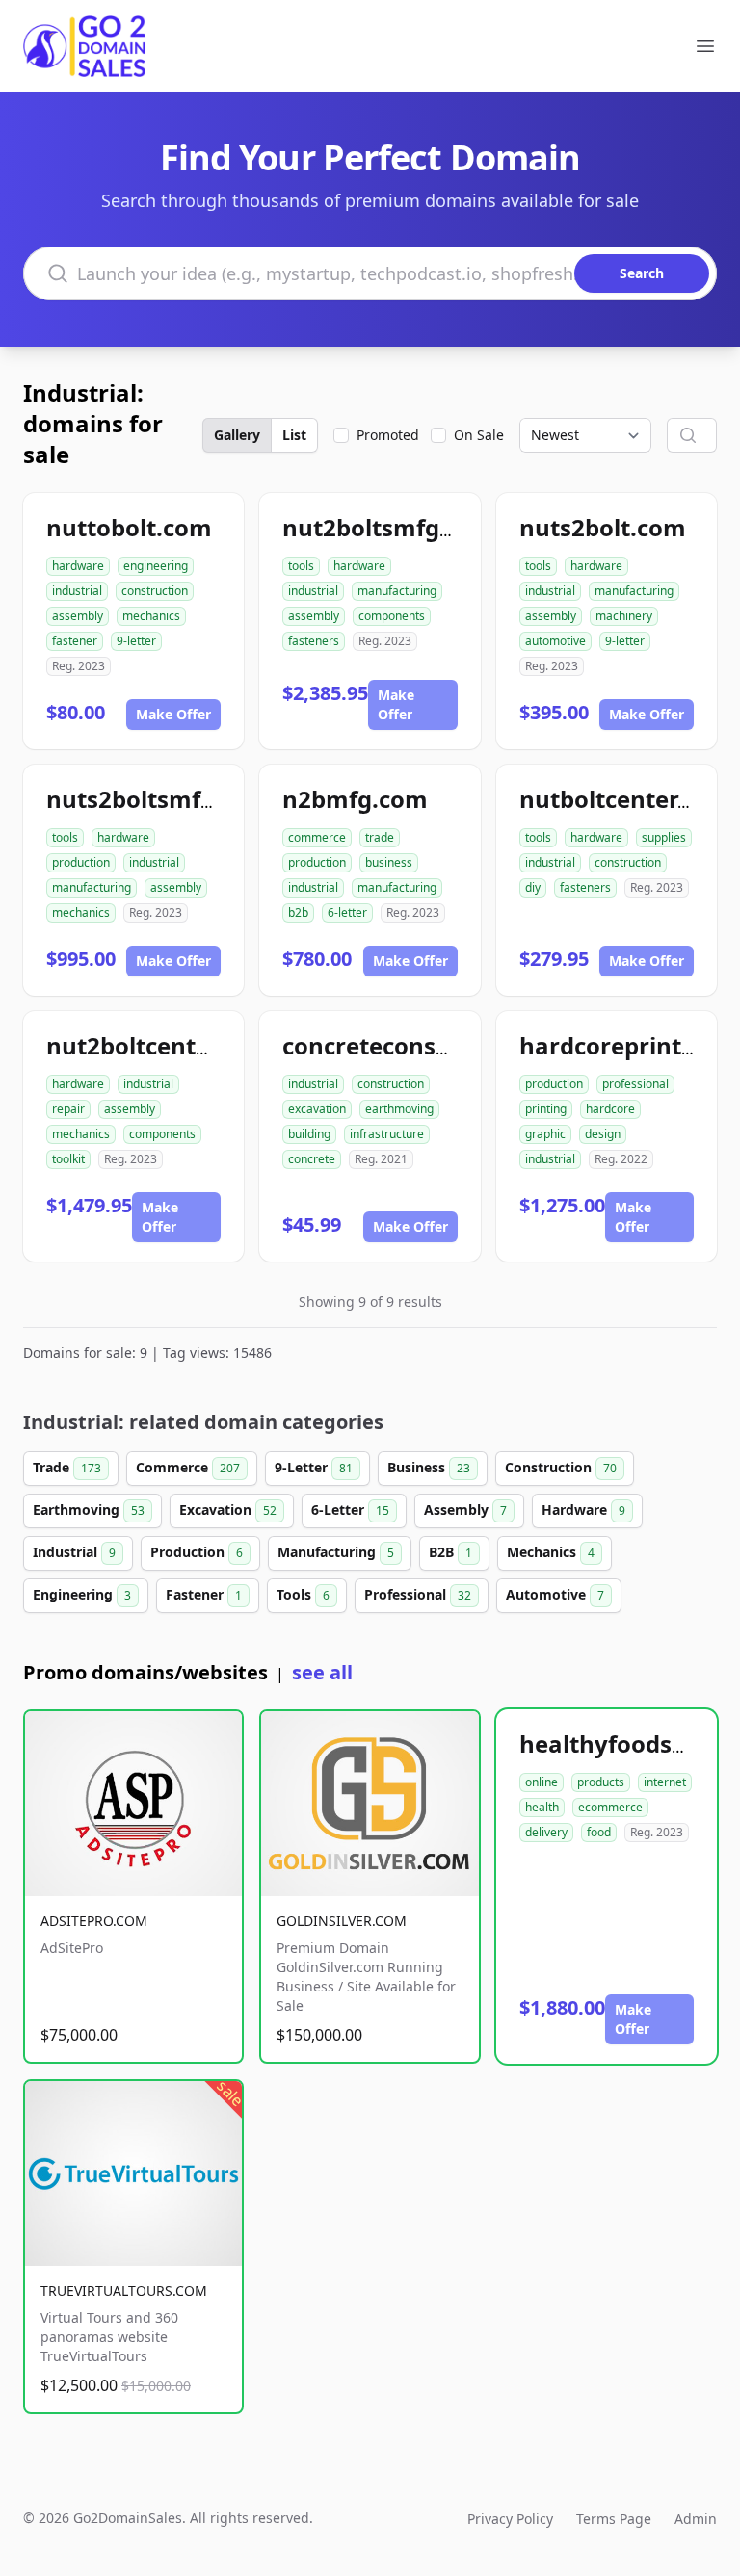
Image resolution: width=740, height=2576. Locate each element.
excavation (317, 1109)
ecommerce (610, 1807)
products (601, 1782)
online (542, 1782)
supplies (664, 837)
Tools (303, 1594)
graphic (545, 1134)
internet (665, 1782)
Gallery (237, 435)
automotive (555, 641)
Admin (696, 2519)
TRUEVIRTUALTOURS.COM (124, 2290)
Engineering (82, 1594)
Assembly (465, 1509)
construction (155, 591)
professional (635, 1084)
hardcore (610, 1109)
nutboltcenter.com (626, 799)
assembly (78, 616)
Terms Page (614, 2519)
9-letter (136, 641)
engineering (156, 566)
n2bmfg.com (355, 799)
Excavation (228, 1509)
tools (301, 566)
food (599, 1832)
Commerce (188, 1467)
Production (197, 1552)
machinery (624, 616)
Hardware (583, 1509)
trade (380, 837)
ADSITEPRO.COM (94, 1921)
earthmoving (399, 1109)
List (294, 435)
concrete (312, 1159)
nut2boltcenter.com (160, 1045)
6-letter (347, 912)
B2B (450, 1552)
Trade (67, 1467)
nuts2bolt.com (603, 527)
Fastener (204, 1594)
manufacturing (397, 591)
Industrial (74, 1552)
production (81, 862)
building (309, 1134)
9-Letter (314, 1467)
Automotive (555, 1594)
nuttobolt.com (129, 527)
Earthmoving (89, 1509)
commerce (317, 837)
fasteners (314, 641)
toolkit (68, 1159)
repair (68, 1109)
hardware (78, 566)
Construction (561, 1467)
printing (546, 1109)
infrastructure (387, 1134)
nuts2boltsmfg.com (159, 799)
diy (533, 887)
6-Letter (350, 1509)
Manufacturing (336, 1552)
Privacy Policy (510, 2519)
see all (322, 1672)
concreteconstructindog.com (448, 1045)
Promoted (388, 435)
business (389, 862)
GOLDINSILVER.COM (342, 1921)
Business (429, 1467)
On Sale (479, 435)
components (392, 616)
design (603, 1134)
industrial (77, 591)
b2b (298, 912)
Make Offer (173, 714)
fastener (75, 641)
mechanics (151, 616)
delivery (546, 1832)
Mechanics (551, 1552)
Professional (418, 1594)
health (542, 1807)
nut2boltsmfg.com (389, 527)
